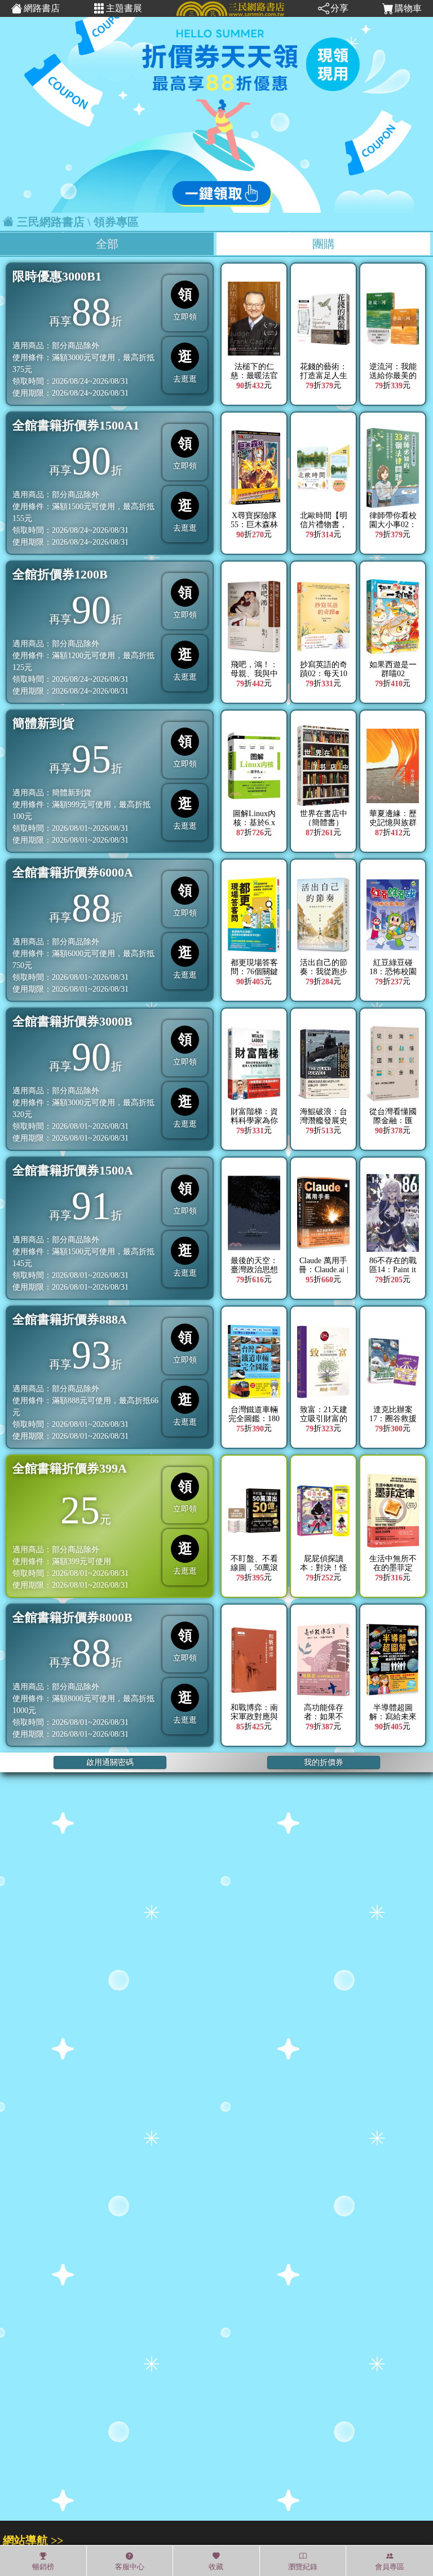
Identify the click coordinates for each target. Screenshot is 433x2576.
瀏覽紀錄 (303, 2567)
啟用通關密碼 (110, 1762)
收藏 (216, 2567)
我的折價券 (324, 1762)
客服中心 (130, 2567)
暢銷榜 (43, 2567)
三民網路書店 (51, 222)
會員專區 (390, 2567)
